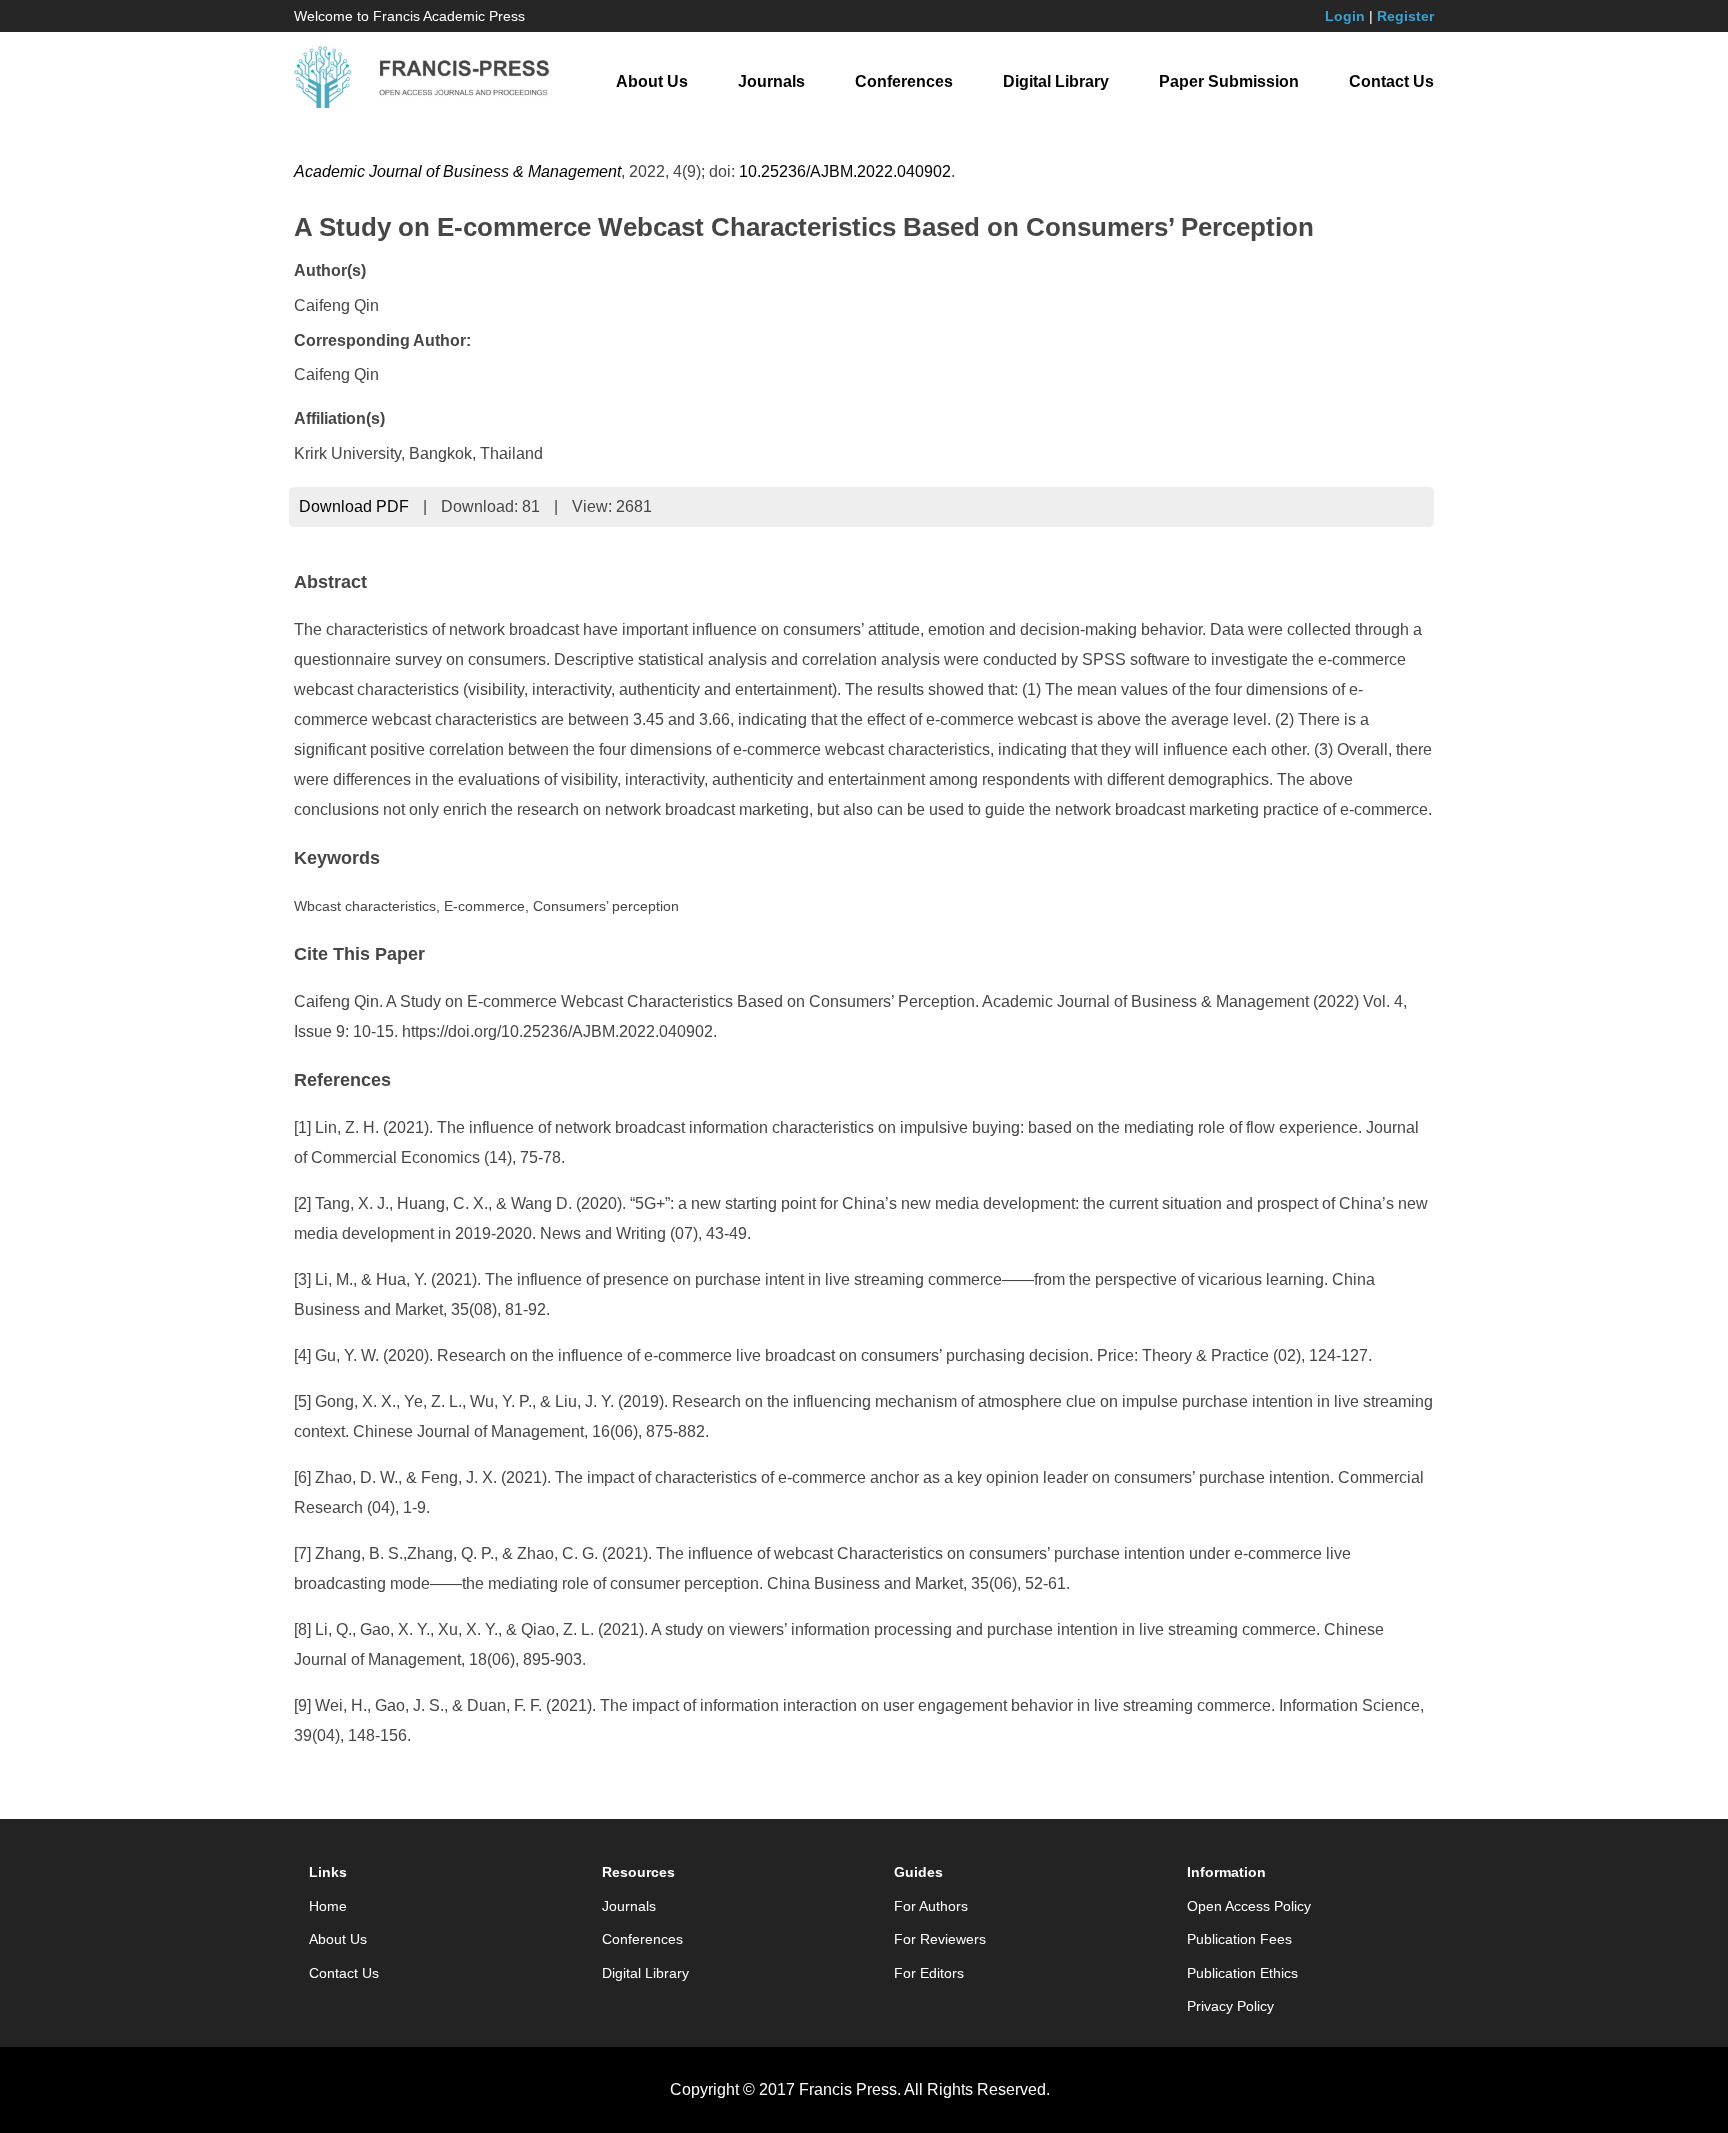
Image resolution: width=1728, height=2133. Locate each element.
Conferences (904, 81)
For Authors (931, 1906)
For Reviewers (940, 1939)
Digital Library (1056, 81)
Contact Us (1391, 81)
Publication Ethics (1242, 1973)
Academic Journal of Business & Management (457, 171)
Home (328, 1906)
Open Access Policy (1249, 1906)
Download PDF (354, 506)
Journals (771, 81)
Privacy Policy (1230, 2006)
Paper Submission (1229, 81)
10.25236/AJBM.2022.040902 (845, 171)
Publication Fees (1239, 1939)
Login (1345, 16)
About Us (652, 81)
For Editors (929, 1973)
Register (1405, 16)
